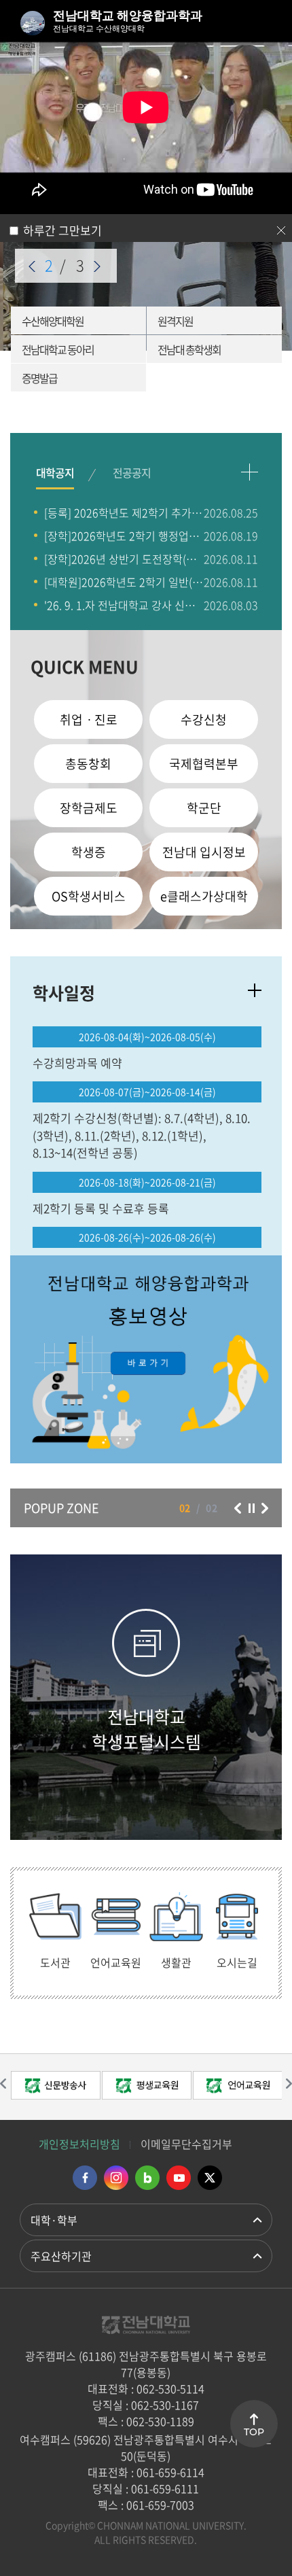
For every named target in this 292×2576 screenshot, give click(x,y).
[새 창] (146, 1359)
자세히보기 (255, 990)
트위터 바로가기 (210, 2178)
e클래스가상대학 (204, 896)
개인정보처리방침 (79, 2144)
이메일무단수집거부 (186, 2144)
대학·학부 (54, 2220)
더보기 (250, 472)
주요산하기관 (61, 2256)
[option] (146, 1359)
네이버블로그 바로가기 (147, 2178)
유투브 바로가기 (179, 2178)
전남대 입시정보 (204, 852)
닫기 (281, 230)
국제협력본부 (204, 764)
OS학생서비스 (89, 896)
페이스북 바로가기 (85, 2178)
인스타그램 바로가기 (116, 2178)
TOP (254, 2432)
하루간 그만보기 (62, 230)
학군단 (204, 808)
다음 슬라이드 (97, 266)
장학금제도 (89, 808)
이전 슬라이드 (32, 266)
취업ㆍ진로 (89, 719)
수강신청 (204, 719)
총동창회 (88, 764)
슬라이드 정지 (251, 1508)
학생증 (89, 852)
